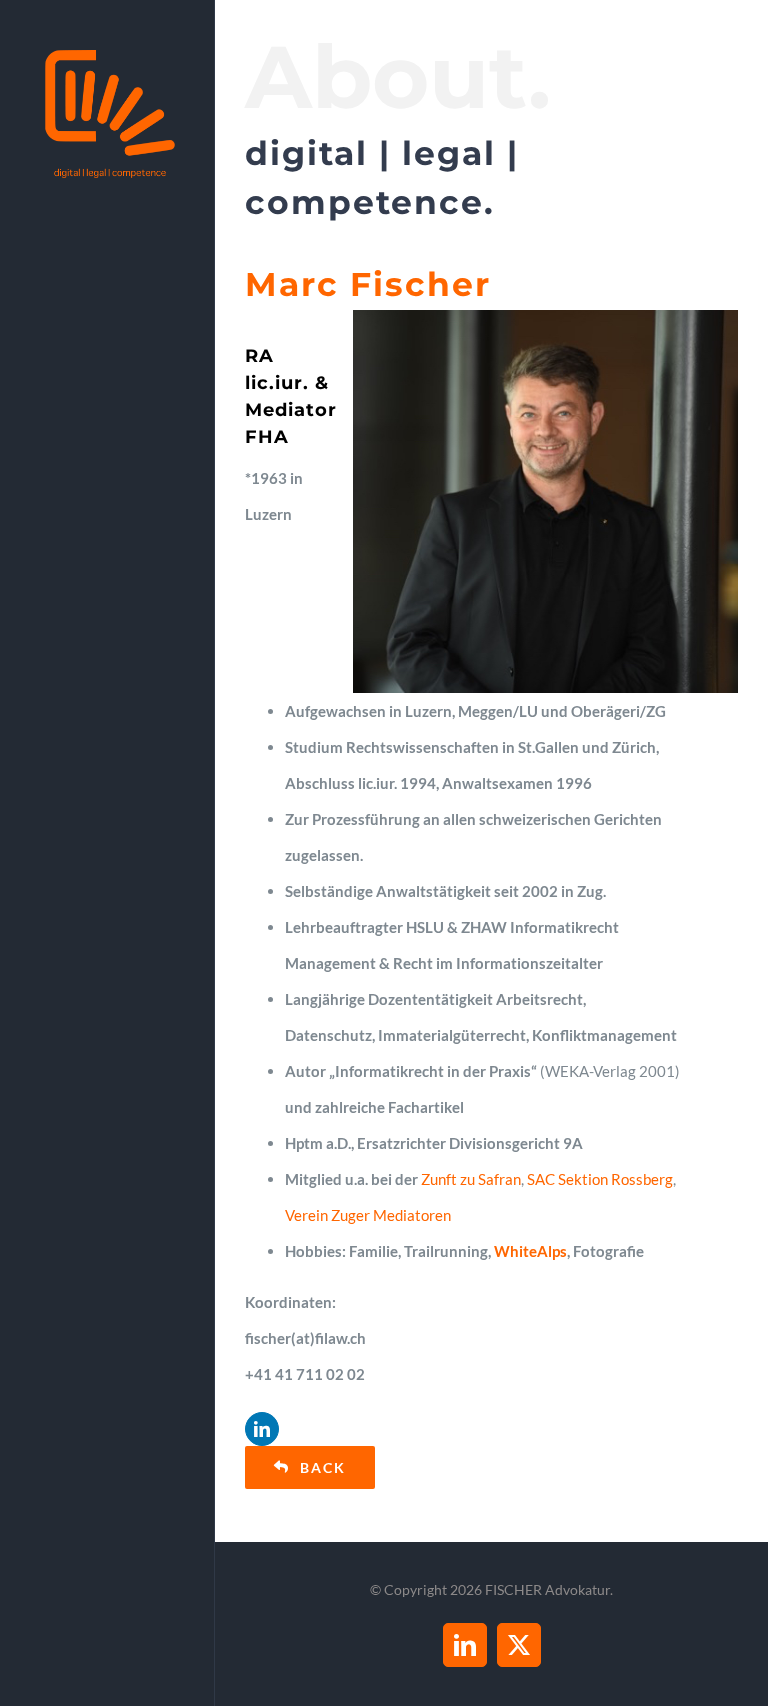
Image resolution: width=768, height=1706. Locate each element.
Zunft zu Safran (471, 1179)
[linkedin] (262, 1429)
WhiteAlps (530, 1251)
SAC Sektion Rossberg (600, 1179)
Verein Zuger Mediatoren (368, 1215)
